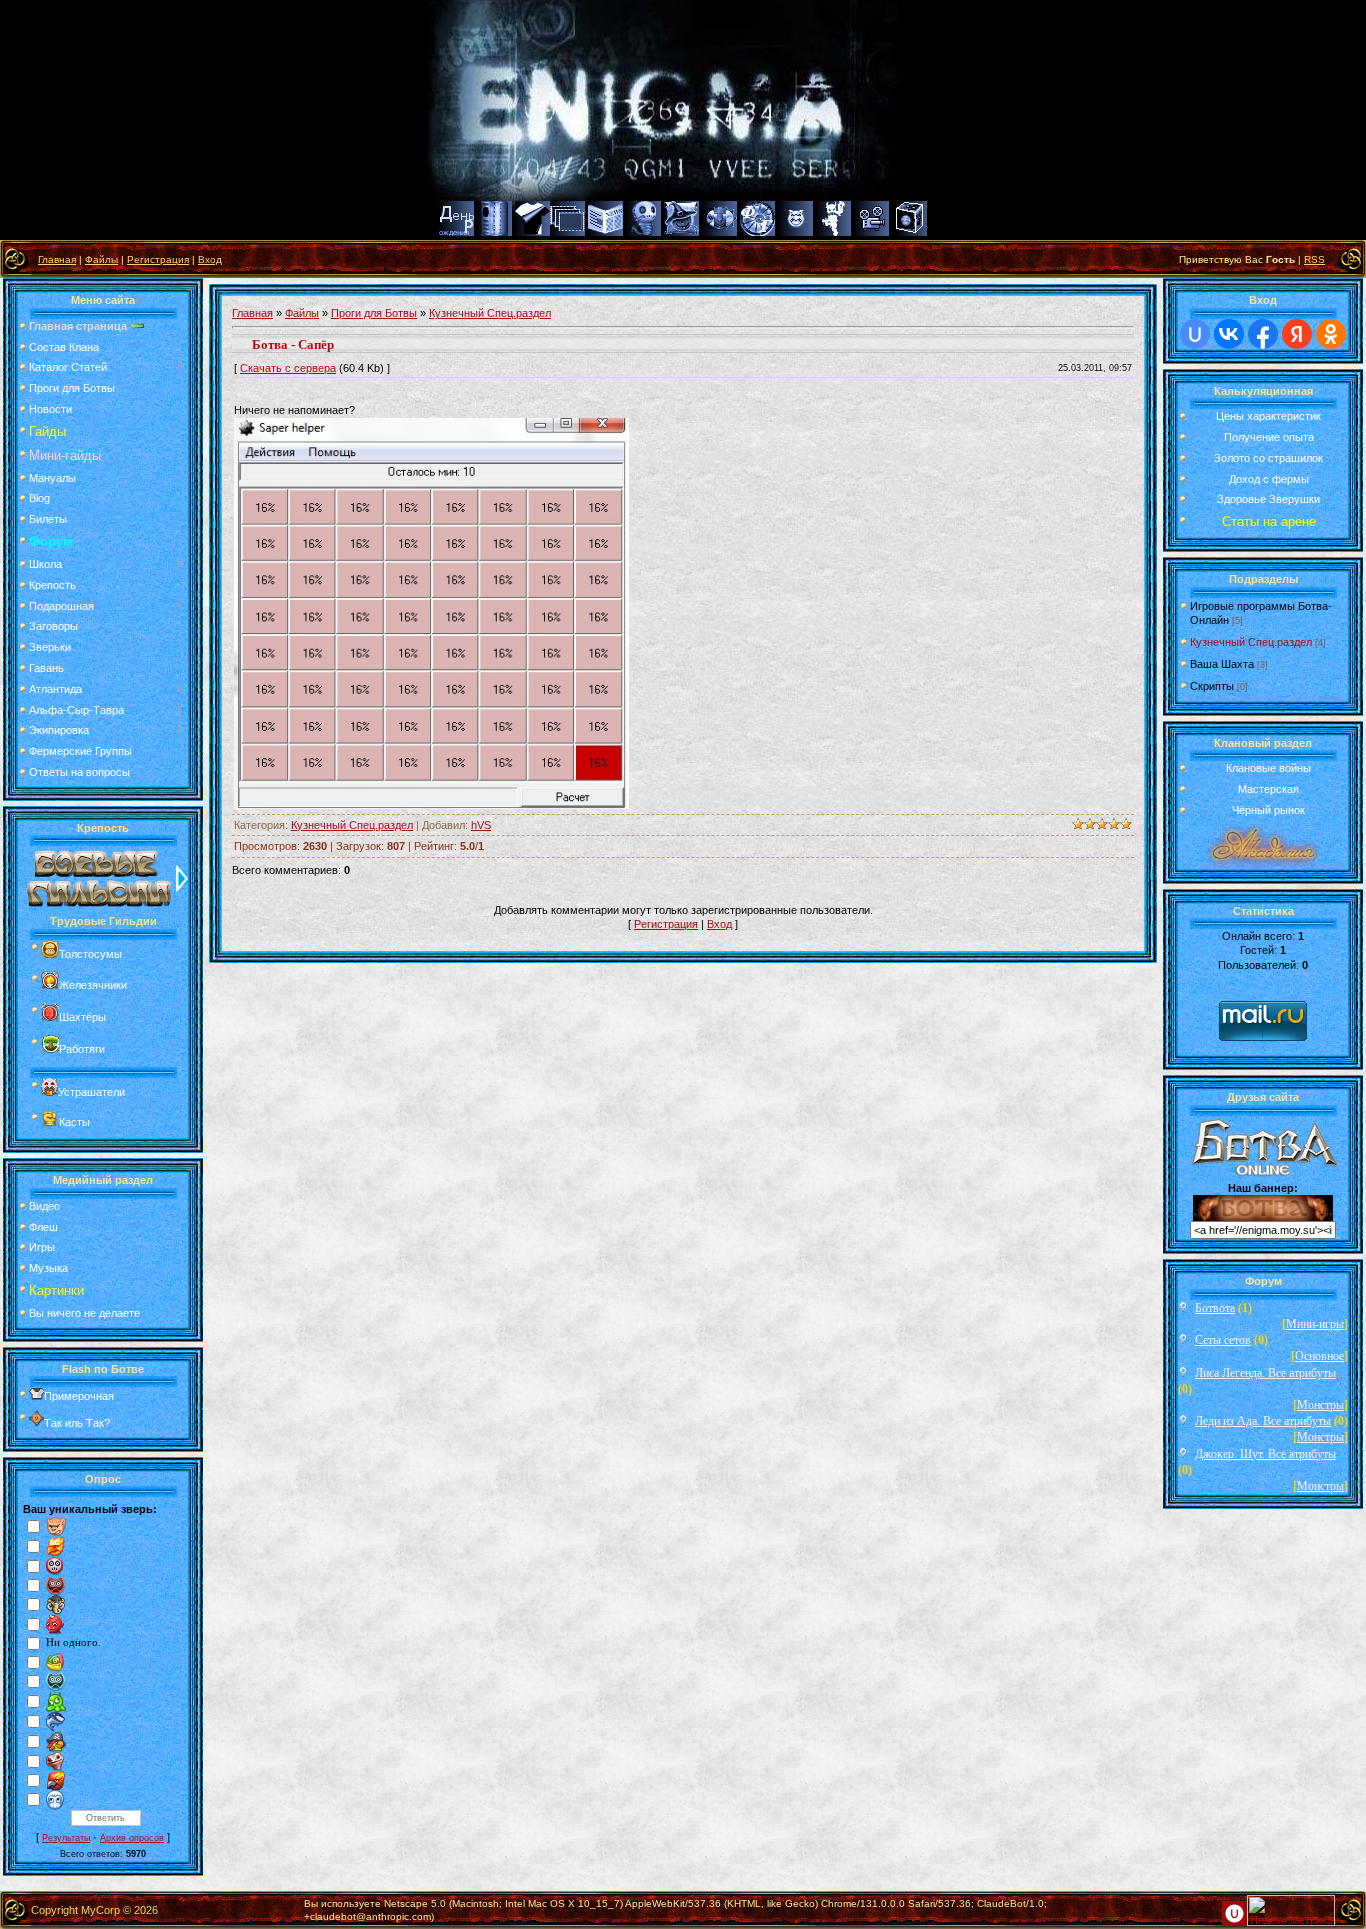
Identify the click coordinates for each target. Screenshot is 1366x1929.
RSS (1314, 259)
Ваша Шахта (1222, 664)
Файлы (101, 259)
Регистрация (158, 259)
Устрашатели (91, 1092)
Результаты (66, 1838)
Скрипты (1212, 686)
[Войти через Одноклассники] (1331, 334)
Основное (1319, 1356)
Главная (57, 259)
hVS (481, 825)
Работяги (82, 1049)
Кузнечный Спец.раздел (490, 313)
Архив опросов (132, 1838)
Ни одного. (73, 1642)
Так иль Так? (77, 1423)
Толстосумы (90, 954)
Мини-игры (1315, 1324)
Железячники (93, 985)
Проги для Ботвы (374, 313)
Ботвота (1215, 1308)
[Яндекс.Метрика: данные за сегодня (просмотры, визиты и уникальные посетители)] (1291, 1910)
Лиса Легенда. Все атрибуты (1265, 1373)
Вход (210, 259)
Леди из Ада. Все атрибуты (1263, 1421)
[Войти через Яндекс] (1297, 334)
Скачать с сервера (288, 368)
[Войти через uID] (1195, 334)
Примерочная (79, 1396)
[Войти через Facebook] (1263, 334)
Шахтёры (82, 1017)
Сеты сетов (1223, 1340)
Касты (74, 1122)
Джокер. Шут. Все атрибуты (1265, 1454)
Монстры (1320, 1405)
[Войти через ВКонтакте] (1229, 334)
